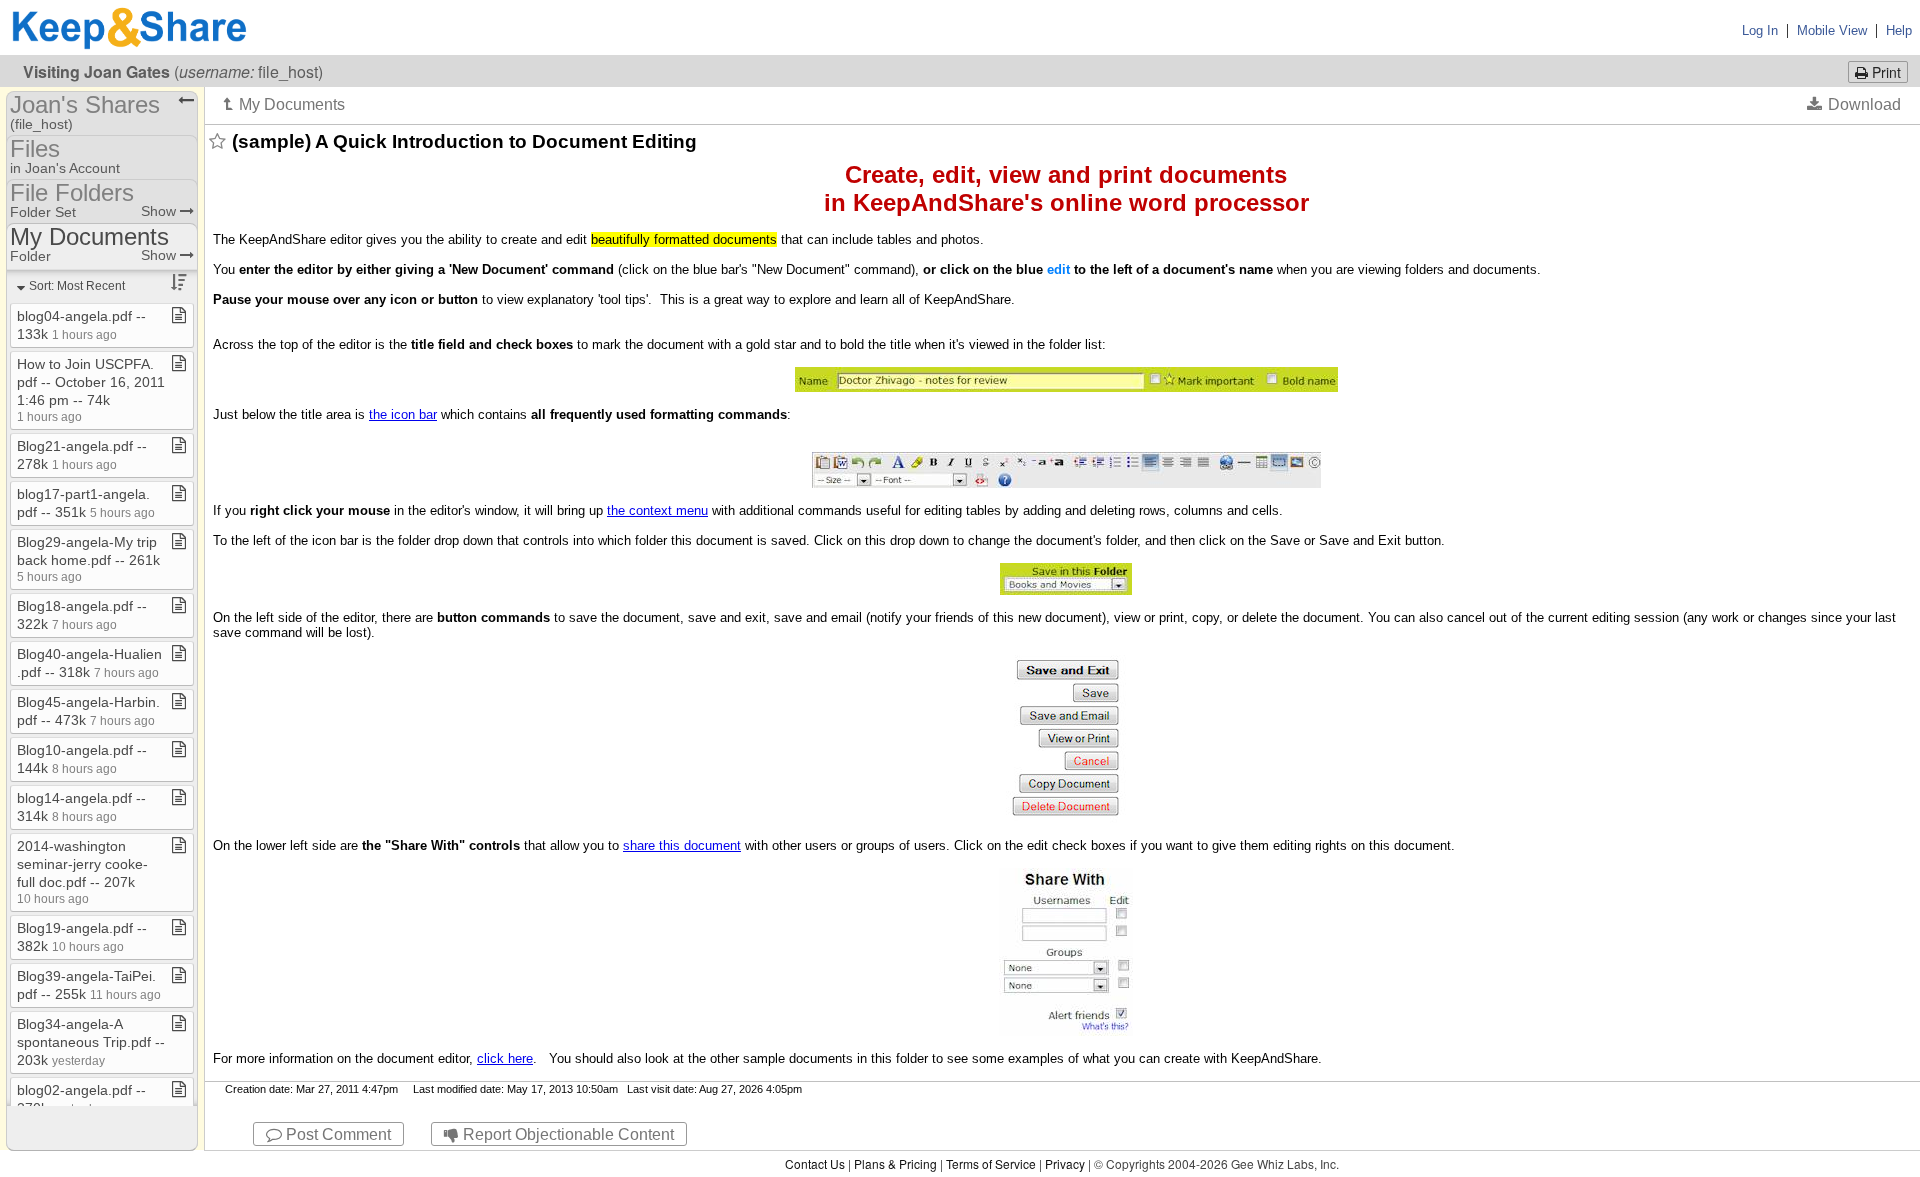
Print (1884, 72)
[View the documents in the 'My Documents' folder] (284, 104)
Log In (1760, 30)
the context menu (657, 510)
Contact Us (815, 1163)
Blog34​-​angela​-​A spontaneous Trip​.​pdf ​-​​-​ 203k (91, 1042)
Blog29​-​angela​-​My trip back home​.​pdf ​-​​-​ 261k (88, 558)
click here (505, 1058)
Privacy (1065, 1163)
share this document (682, 845)
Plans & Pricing (895, 1163)
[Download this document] (1854, 104)
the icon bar (403, 414)
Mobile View (1832, 30)
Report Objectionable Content (566, 1134)
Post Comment (336, 1134)
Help (1899, 30)
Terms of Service (991, 1163)
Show (160, 211)
